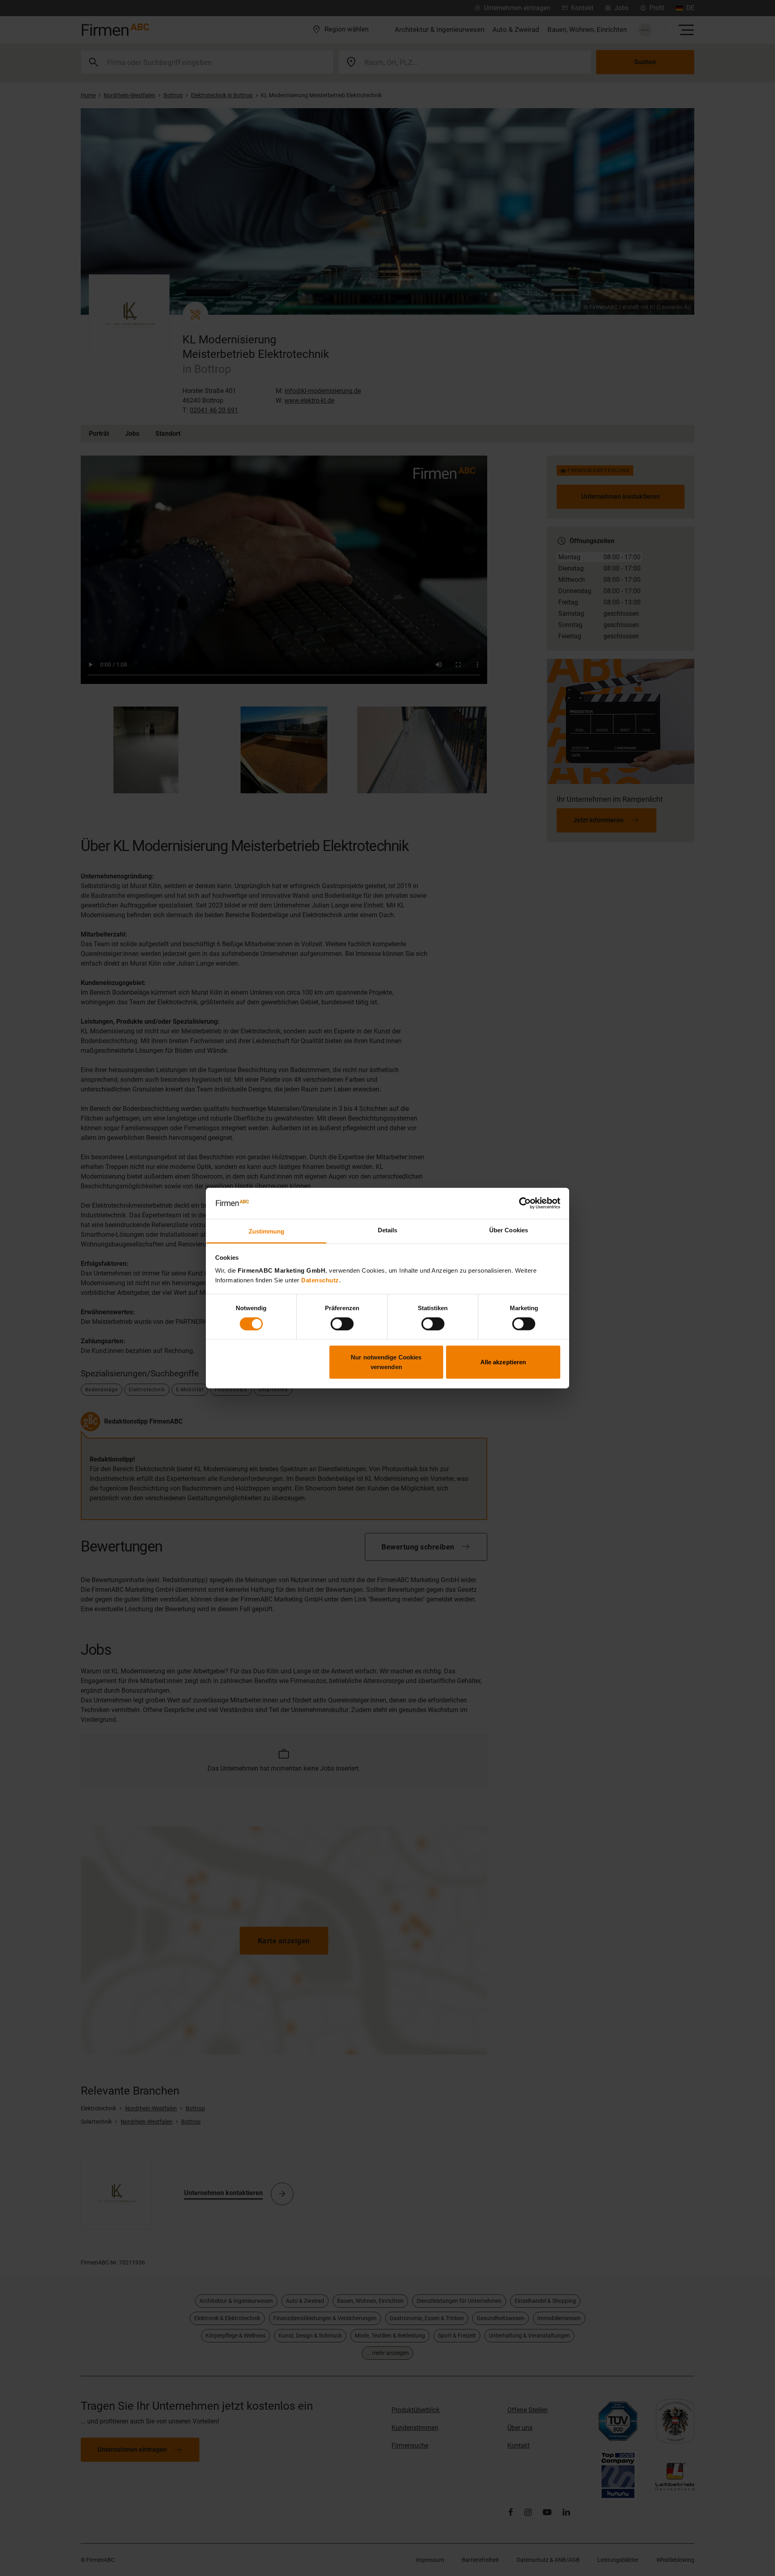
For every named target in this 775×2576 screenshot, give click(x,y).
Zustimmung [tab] (267, 1231)
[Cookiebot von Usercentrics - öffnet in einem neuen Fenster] (525, 1203)
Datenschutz (320, 1280)
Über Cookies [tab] (509, 1230)
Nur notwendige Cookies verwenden (386, 1362)
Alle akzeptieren (503, 1362)
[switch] (342, 1324)
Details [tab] (388, 1230)
